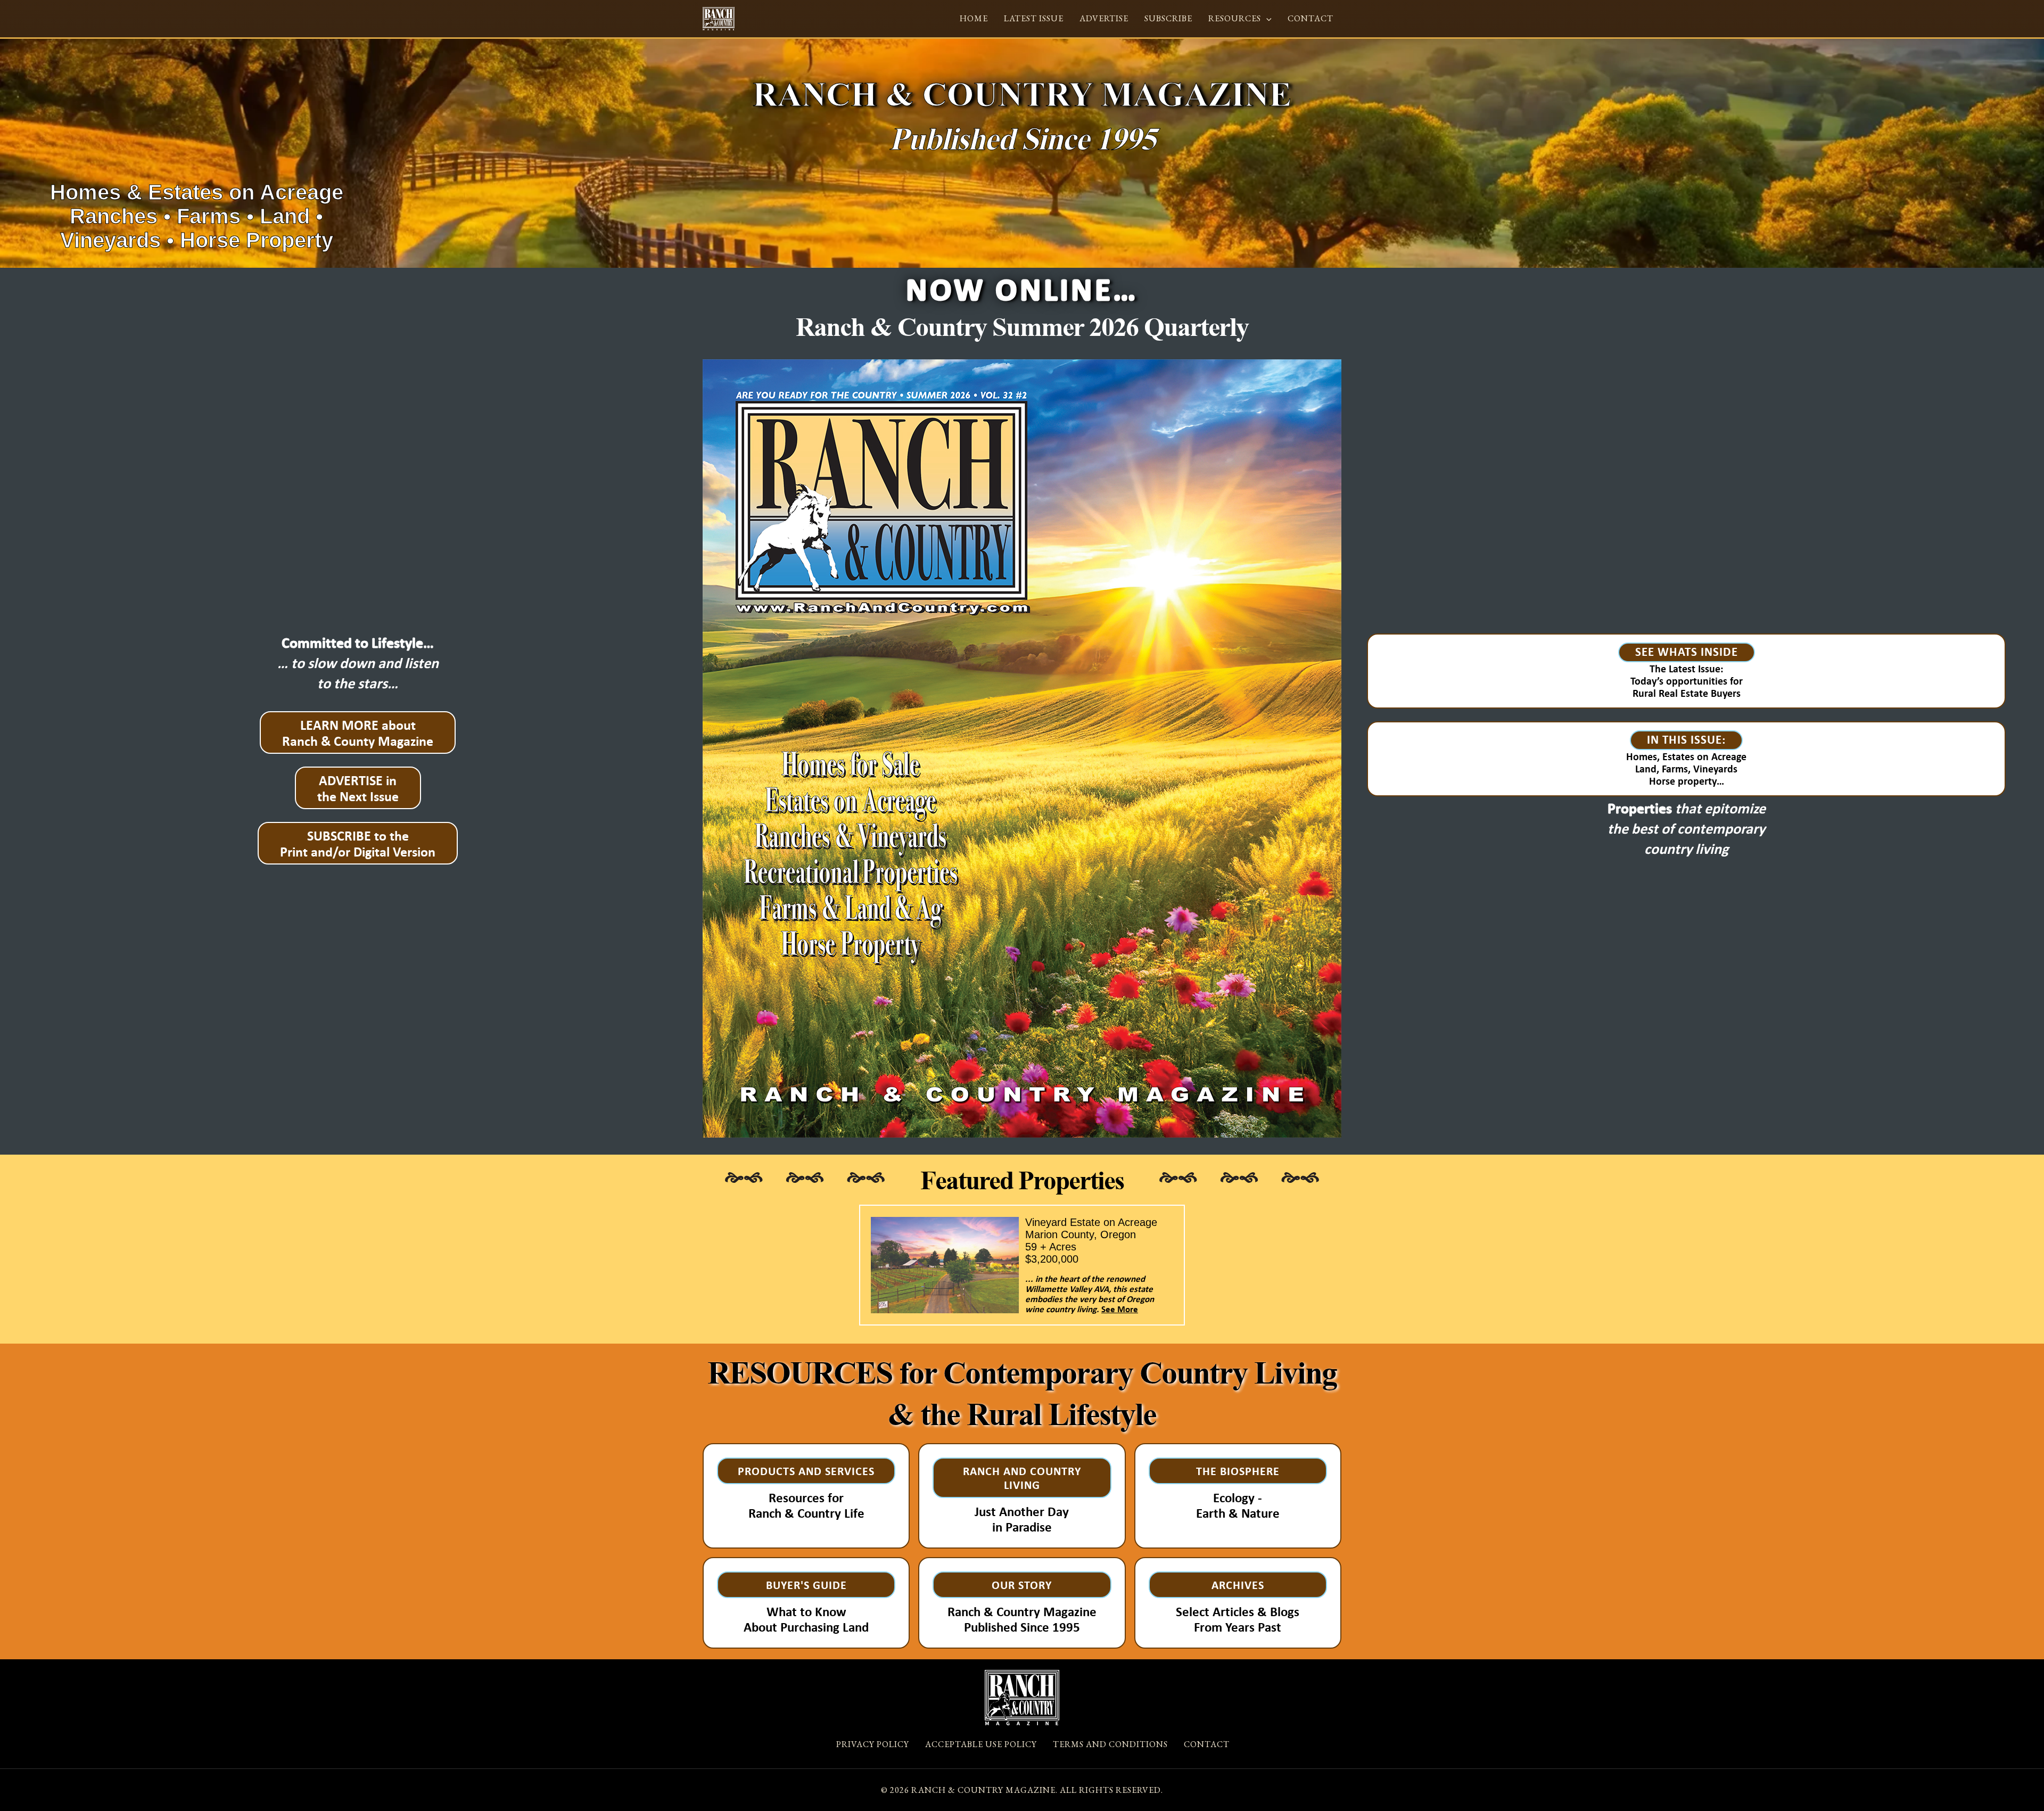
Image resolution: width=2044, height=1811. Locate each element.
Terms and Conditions (1110, 1744)
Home (974, 18)
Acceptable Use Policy (981, 1744)
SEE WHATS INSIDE (1687, 651)
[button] (1266, 18)
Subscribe (1168, 18)
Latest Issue (1034, 18)
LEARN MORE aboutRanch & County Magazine (358, 732)
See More (1120, 1309)
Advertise (1104, 18)
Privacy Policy (873, 1744)
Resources (1235, 18)
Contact (1311, 18)
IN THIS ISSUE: (1686, 739)
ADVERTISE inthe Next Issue (358, 788)
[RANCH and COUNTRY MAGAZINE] (719, 18)
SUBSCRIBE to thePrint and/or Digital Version (358, 843)
